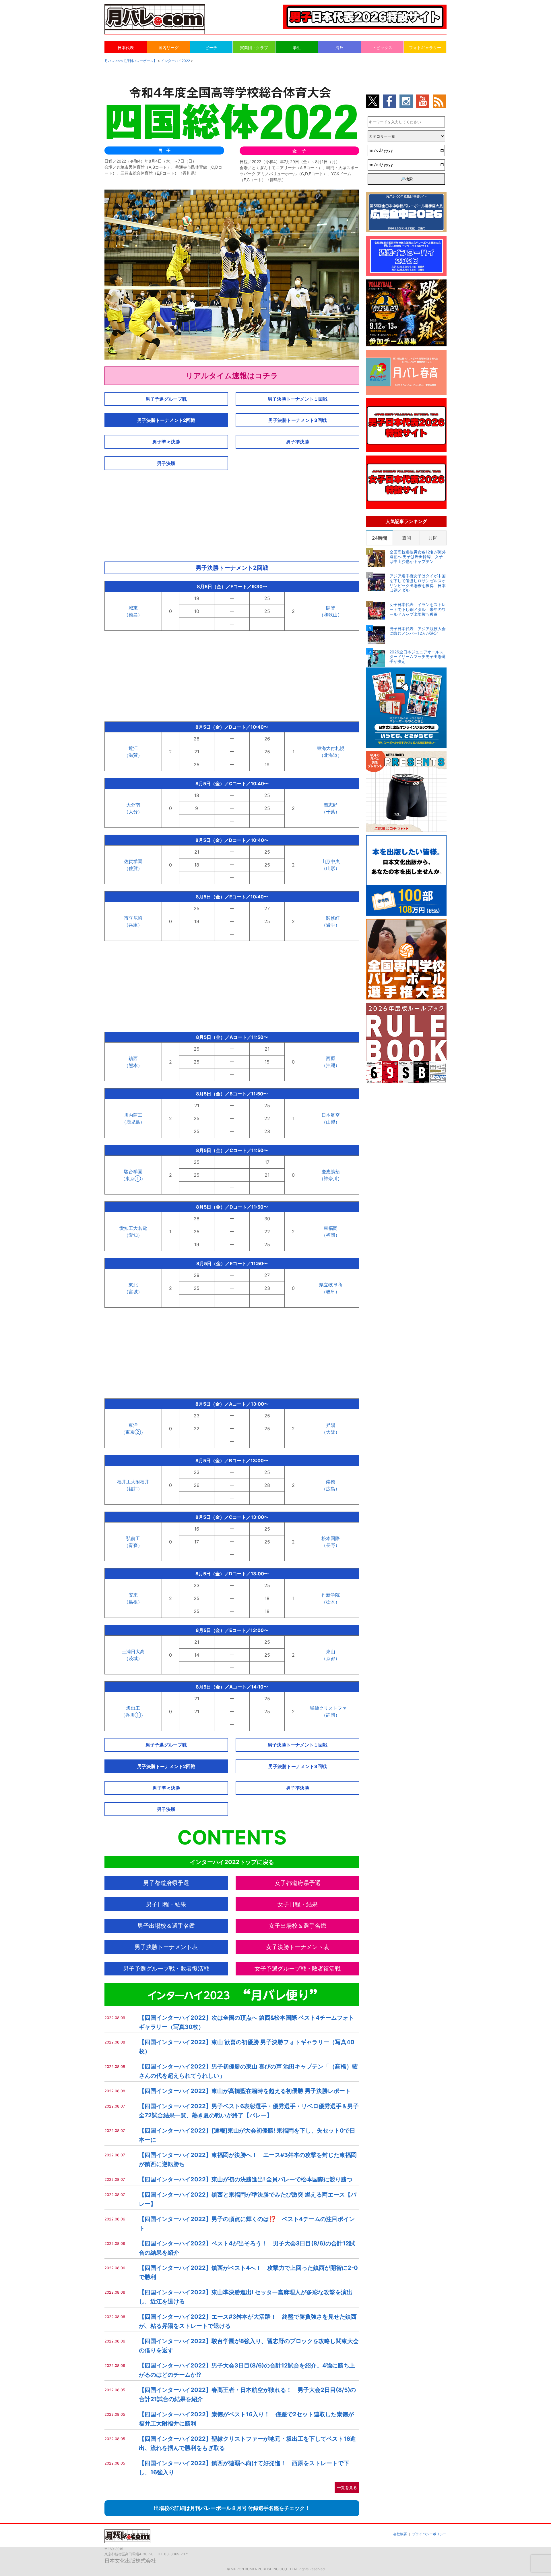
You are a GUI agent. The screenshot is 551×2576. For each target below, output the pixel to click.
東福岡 (331, 1228)
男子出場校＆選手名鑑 (166, 1926)
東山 (331, 1651)
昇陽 (331, 1425)
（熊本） (133, 1065)
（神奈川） (331, 1178)
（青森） (133, 1545)
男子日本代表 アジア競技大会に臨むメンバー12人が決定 (418, 631)
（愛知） (133, 1235)
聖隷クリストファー (331, 1708)
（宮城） (133, 1292)
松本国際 (331, 1538)
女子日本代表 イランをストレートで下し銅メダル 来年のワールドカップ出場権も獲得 (418, 609)
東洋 (133, 1425)
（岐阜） (331, 1292)
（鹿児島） (133, 1122)
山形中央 (331, 861)
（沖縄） (331, 1065)
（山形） (331, 868)
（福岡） (331, 1235)
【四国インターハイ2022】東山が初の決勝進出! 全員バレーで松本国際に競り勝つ (246, 2179)
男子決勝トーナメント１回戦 (298, 399)
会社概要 (400, 2534)
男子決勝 (166, 463)
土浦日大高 (133, 1651)
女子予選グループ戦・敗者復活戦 (298, 1969)
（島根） (133, 1602)
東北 (133, 1285)
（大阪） (331, 1432)
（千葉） (331, 812)
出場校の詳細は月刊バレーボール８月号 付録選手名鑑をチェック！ (232, 2508)
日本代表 (126, 48)
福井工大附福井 (133, 1482)
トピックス (382, 48)
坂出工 (133, 1708)
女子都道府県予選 (298, 1883)
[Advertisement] (232, 514)
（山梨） (331, 1122)
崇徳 (331, 1482)
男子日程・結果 (166, 1904)
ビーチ (211, 48)
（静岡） (331, 1715)
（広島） (331, 1489)
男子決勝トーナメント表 (166, 1947)
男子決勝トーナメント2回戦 (166, 420)
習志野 (331, 805)
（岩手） (331, 925)
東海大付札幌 (331, 748)
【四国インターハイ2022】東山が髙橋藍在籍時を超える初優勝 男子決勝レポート (245, 2091)
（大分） (133, 812)
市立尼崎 (133, 918)
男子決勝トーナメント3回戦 (297, 420)
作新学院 (331, 1595)
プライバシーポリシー (429, 2534)
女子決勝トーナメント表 (298, 1947)
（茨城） (133, 1658)
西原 (331, 1058)
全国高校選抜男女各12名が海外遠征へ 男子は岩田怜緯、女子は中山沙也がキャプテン (418, 557)
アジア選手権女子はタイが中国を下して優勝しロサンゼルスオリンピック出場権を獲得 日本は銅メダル (418, 583)
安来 (133, 1595)
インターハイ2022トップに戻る (232, 1862)
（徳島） (133, 615)
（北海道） (331, 755)
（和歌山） (331, 615)
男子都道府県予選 (166, 1883)
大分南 (133, 805)
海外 (339, 48)
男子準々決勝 (166, 442)
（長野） (331, 1545)
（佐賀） (133, 868)
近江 (133, 748)
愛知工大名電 (133, 1228)
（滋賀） (133, 755)
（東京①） (133, 1178)
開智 (331, 608)
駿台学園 (133, 1172)
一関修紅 (331, 918)
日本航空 (331, 1115)
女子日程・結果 (298, 1904)
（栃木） (331, 1602)
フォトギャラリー (425, 48)
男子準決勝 (298, 442)
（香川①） (133, 1715)
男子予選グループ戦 (166, 399)
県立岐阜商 (331, 1285)
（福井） (133, 1489)
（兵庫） (133, 925)
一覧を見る (347, 2487)
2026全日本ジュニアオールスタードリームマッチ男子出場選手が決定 (418, 657)
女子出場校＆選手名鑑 (298, 1926)
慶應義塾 (331, 1172)
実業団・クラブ (254, 48)
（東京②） (133, 1432)
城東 (133, 608)
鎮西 (133, 1058)
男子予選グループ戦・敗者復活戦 (166, 1969)
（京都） (331, 1658)
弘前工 (133, 1538)
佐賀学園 (133, 861)
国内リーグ (168, 48)
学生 (297, 48)
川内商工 (133, 1115)
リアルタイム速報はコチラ (232, 376)
